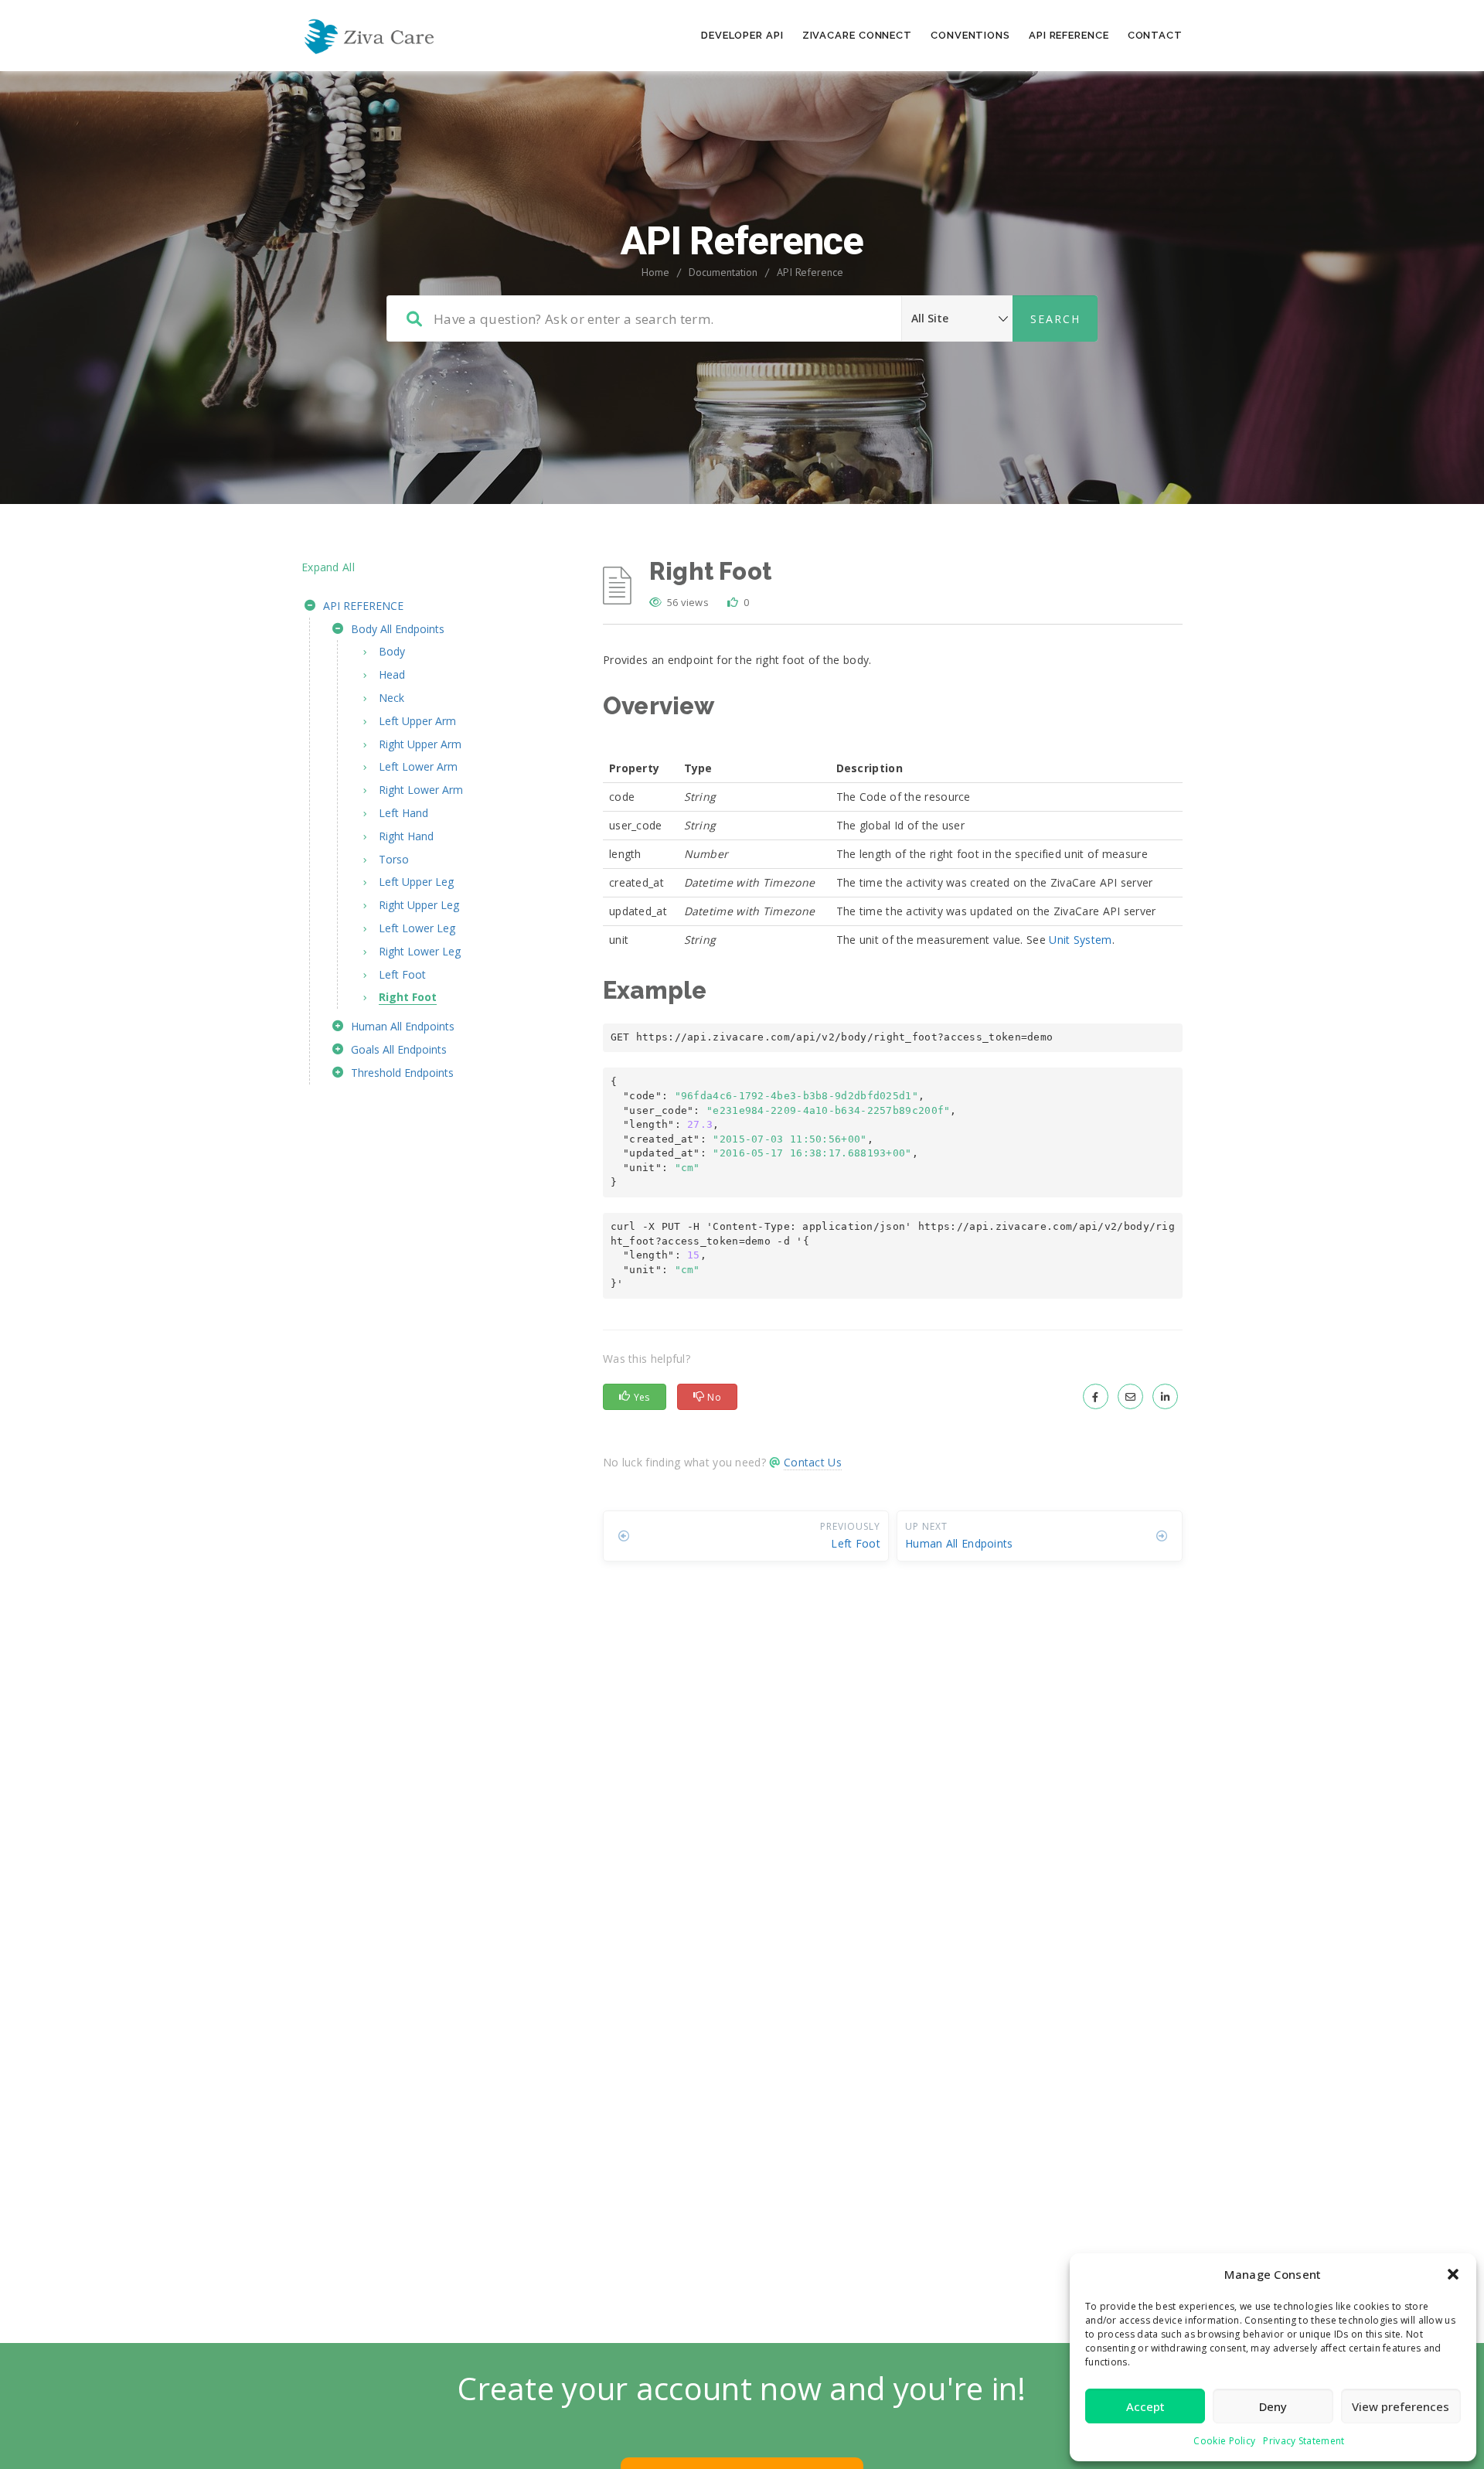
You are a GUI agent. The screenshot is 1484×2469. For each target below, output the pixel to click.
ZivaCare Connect (857, 35)
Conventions (970, 35)
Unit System (1080, 940)
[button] (1453, 2274)
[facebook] (1096, 1396)
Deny (1273, 2406)
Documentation (723, 272)
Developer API (742, 35)
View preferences (1401, 2406)
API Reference (1069, 35)
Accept (1145, 2406)
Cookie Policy (1224, 2441)
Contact (1155, 35)
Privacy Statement (1304, 2441)
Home (655, 272)
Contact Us (813, 1462)
